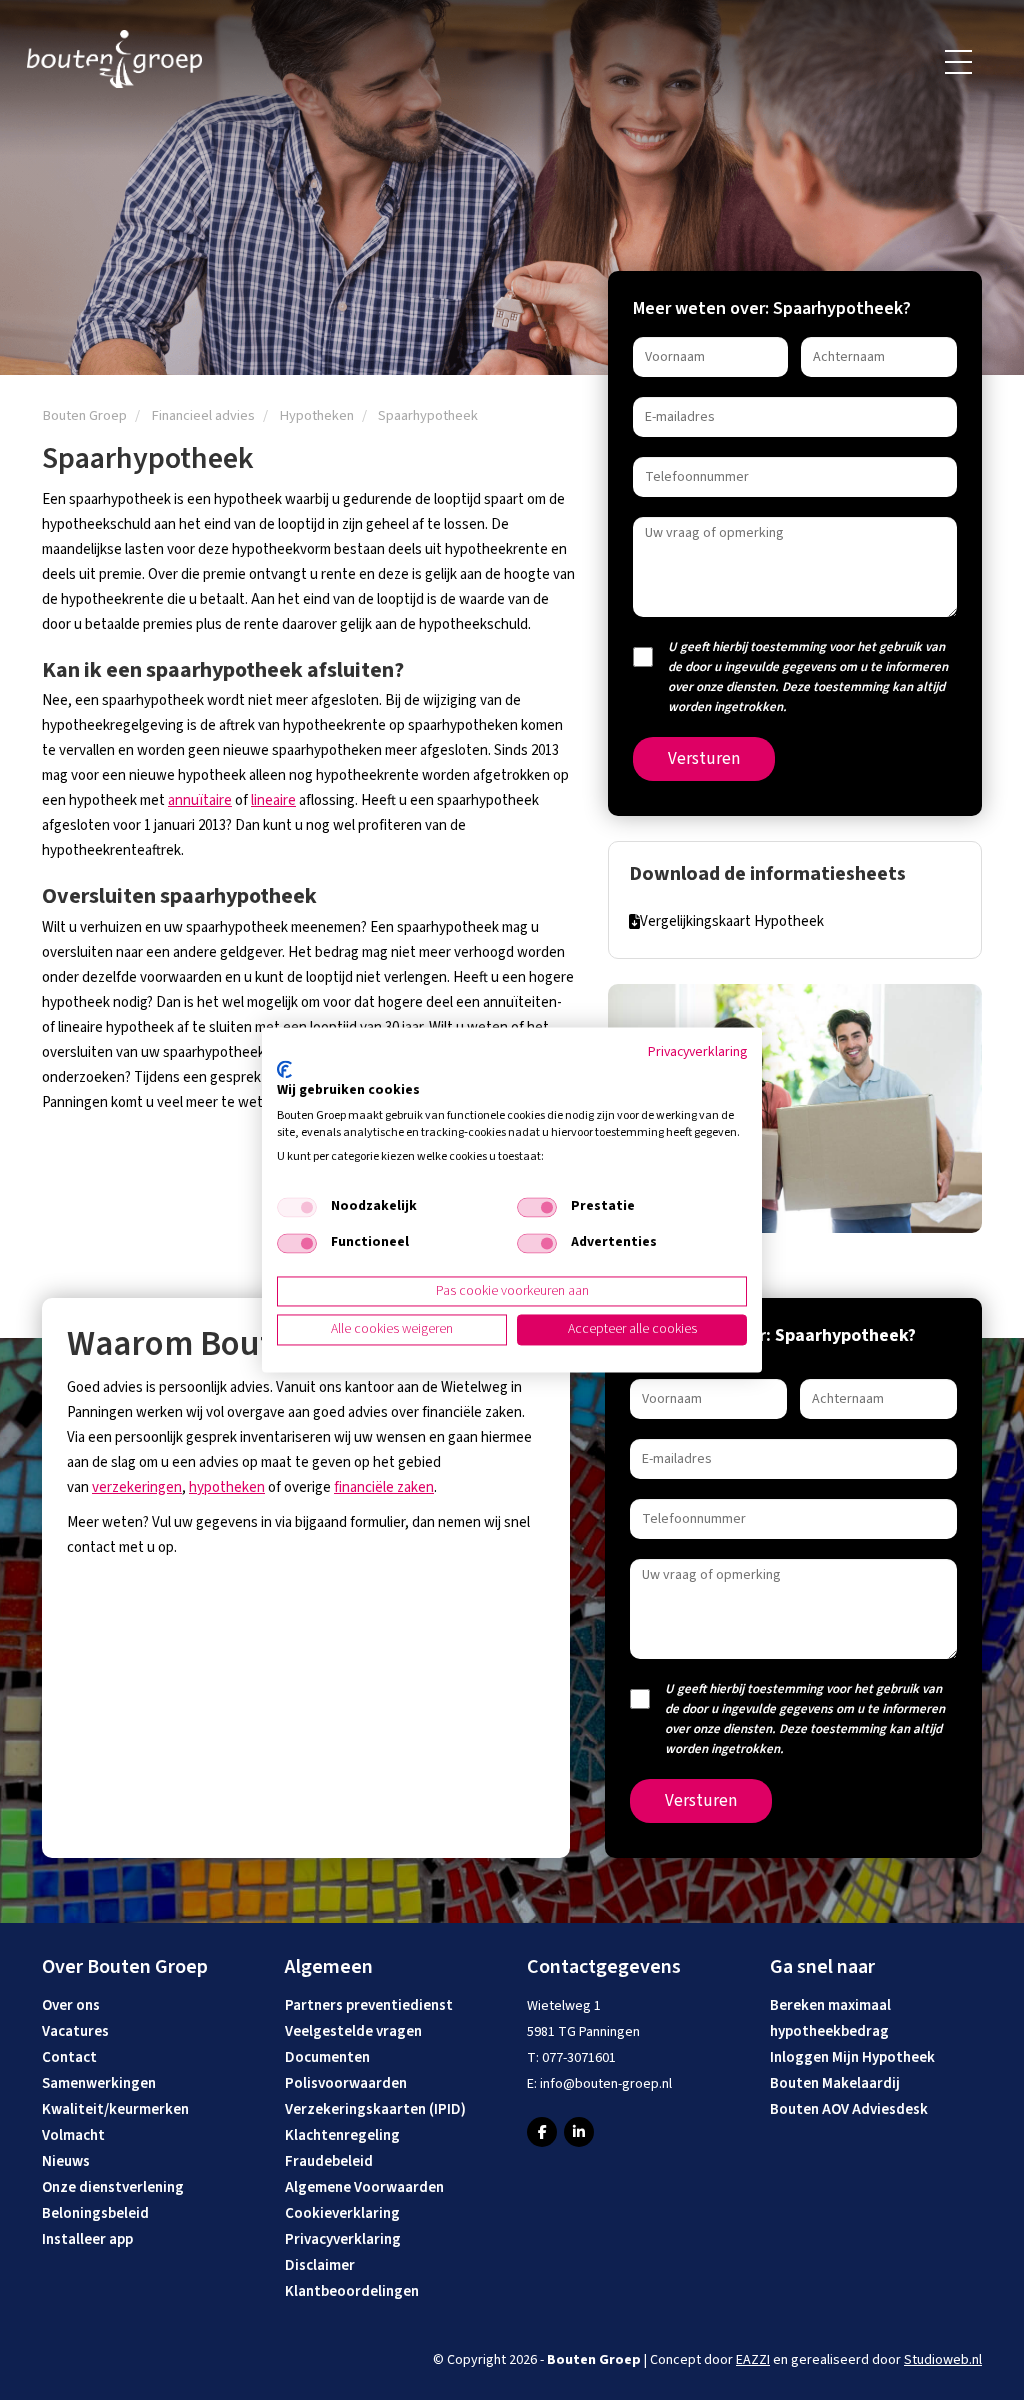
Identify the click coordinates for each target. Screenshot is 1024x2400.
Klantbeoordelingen (352, 2291)
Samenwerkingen (99, 2083)
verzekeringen (137, 1487)
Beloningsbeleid (95, 2213)
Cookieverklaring (342, 2213)
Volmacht (73, 2135)
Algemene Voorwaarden (364, 2187)
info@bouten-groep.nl (606, 2084)
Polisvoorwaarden (346, 2083)
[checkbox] (297, 1207)
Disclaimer (320, 2265)
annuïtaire (200, 800)
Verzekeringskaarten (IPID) (375, 2109)
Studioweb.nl (943, 2360)
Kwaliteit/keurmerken (115, 2109)
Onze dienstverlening (113, 2187)
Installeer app (87, 2239)
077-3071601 (579, 2058)
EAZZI (753, 2360)
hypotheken (227, 1487)
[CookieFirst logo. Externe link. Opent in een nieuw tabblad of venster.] (284, 1069)
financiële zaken (384, 1487)
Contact (69, 2057)
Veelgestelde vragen (353, 2031)
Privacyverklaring (343, 2239)
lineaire (273, 800)
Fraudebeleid (329, 2161)
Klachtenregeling (342, 2135)
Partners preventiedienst (369, 2005)
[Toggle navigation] (960, 62)
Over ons (71, 2005)
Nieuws (66, 2161)
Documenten (327, 2057)
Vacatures (75, 2031)
